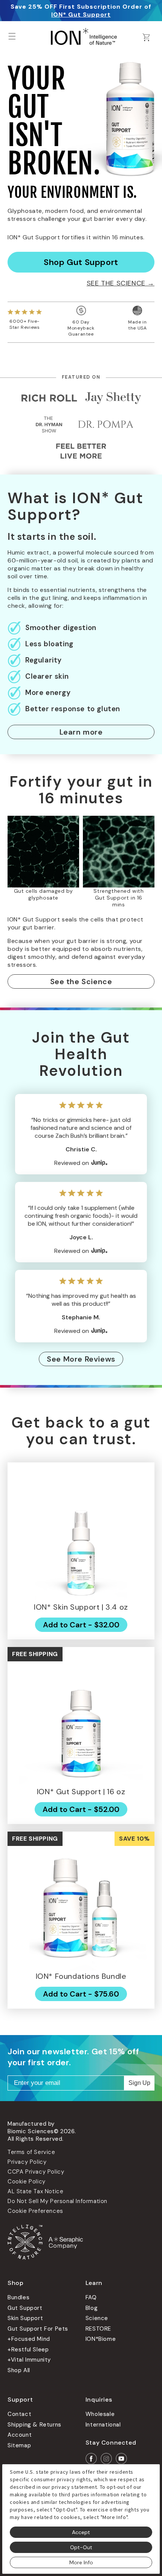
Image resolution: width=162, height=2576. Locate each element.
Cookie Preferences (35, 2211)
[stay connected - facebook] (91, 2459)
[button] (12, 36)
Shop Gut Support (81, 262)
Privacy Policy (27, 2162)
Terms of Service (31, 2152)
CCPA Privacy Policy (36, 2172)
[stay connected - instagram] (106, 2459)
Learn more (81, 732)
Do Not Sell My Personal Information (57, 2201)
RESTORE (98, 2329)
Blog (92, 2308)
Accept (81, 2532)
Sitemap (19, 2445)
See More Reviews (81, 1359)
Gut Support (25, 2308)
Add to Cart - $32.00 (81, 1625)
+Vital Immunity (29, 2360)
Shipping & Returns (34, 2425)
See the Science (81, 981)
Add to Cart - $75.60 (81, 1994)
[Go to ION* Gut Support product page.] (81, 1721)
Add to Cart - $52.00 (81, 1809)
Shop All (19, 2370)
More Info (81, 2562)
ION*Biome (101, 2339)
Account (20, 2435)
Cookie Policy (27, 2182)
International (103, 2425)
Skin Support (25, 2318)
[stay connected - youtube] (121, 2459)
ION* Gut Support (81, 15)
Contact (19, 2414)
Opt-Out (81, 2547)
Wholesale (100, 2414)
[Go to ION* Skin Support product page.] (81, 1536)
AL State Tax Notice (35, 2191)
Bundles (18, 2297)
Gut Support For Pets (38, 2329)
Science (97, 2318)
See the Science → (121, 283)
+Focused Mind (29, 2339)
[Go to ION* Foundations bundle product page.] (81, 1905)
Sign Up (139, 2083)
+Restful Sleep (28, 2350)
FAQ (91, 2297)
